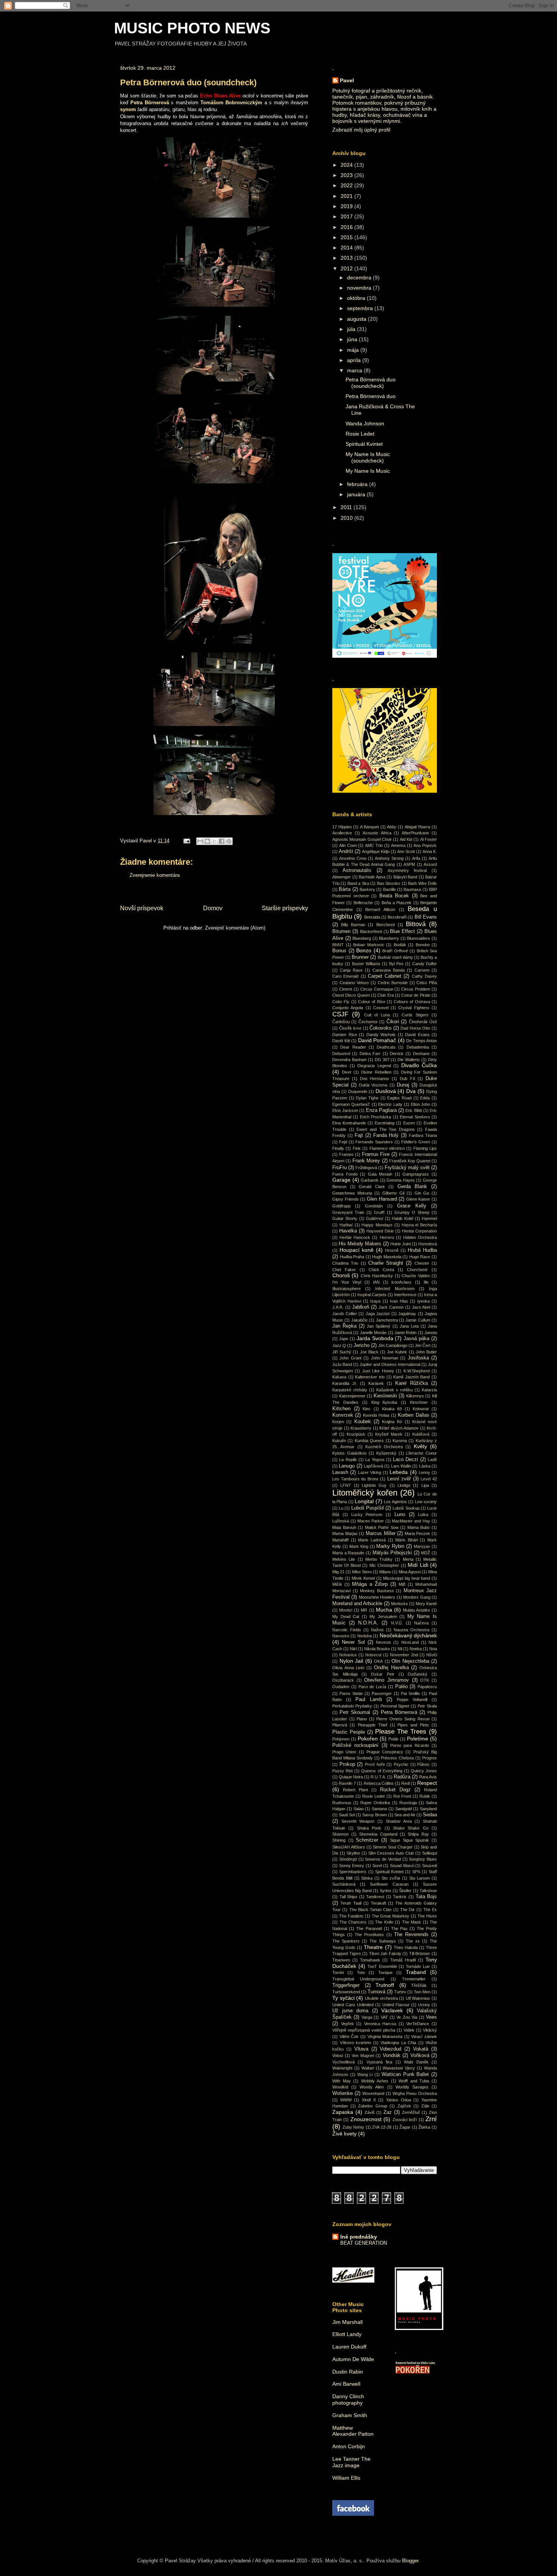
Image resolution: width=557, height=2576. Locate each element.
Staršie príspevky (285, 908)
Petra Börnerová (399, 1712)
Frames (346, 1154)
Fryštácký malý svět (407, 1168)
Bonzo (364, 950)
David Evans (417, 1035)
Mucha (384, 1610)
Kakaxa (339, 1377)
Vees (431, 2017)
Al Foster (429, 839)
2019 (347, 206)
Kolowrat (421, 1409)
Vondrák (392, 2055)
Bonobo (423, 945)
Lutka (423, 1515)
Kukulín (339, 1441)
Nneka (416, 1649)
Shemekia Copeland (378, 1834)
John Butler (426, 1352)
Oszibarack (343, 1680)
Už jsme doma (350, 2011)
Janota (431, 1333)
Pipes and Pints (413, 1725)
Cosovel (381, 1008)
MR (364, 1610)
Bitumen (341, 931)
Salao (359, 1809)
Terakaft (379, 1903)
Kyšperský (386, 1453)
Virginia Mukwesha (385, 2037)
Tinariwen (341, 1960)
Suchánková (344, 1884)
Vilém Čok (349, 2037)
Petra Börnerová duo (371, 396)
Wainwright (342, 2068)
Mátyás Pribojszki (392, 1553)
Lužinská (341, 1521)
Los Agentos (395, 1502)
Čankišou (341, 1022)
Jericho (361, 1345)
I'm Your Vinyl (347, 1282)
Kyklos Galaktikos (350, 1453)
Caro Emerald (345, 976)
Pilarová (340, 1725)
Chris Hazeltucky (377, 1276)
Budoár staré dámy (395, 957)
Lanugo (347, 1466)
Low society (426, 1502)
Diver (347, 1072)
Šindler (405, 1891)
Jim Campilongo (393, 1345)
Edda (425, 1098)
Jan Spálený (379, 1326)
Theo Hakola (406, 1947)
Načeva (421, 1623)
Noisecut (373, 1655)
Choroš (341, 1275)
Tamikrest (375, 1897)
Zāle (425, 2106)
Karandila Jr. (345, 1383)
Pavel (347, 80)
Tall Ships (349, 1897)
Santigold (404, 1809)
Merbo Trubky (379, 1559)
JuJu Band (342, 1364)
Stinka (367, 1878)
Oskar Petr (383, 1674)
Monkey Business (377, 1591)
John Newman (385, 1358)
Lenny (424, 1472)
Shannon (340, 1834)
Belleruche (363, 903)
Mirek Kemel (363, 1578)
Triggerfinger (346, 1985)
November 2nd (404, 1655)
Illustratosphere (347, 1289)
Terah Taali (351, 1903)
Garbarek (370, 1180)
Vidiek (409, 2030)
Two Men (422, 1992)
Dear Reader (353, 1047)
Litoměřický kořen (365, 1493)
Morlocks (400, 1604)
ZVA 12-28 (382, 2127)
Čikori (393, 1022)
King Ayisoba (384, 1402)
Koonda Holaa (376, 1415)
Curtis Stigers (415, 1015)
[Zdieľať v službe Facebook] (222, 841)
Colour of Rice (372, 1002)
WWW (346, 2100)
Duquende (358, 1091)
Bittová (416, 924)
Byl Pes (396, 964)
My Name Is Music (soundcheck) (368, 457)
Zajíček (404, 2106)
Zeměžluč (411, 2112)
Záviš (370, 2112)
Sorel (377, 1866)
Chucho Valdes (416, 1276)
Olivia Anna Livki (348, 1668)
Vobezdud (390, 2049)
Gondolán (374, 1206)
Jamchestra (387, 1320)
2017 (347, 216)
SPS (416, 1872)
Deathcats (386, 1047)
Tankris (400, 1897)
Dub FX (408, 1079)
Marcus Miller (381, 1533)
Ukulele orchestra (381, 1998)
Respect (427, 1783)
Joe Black (369, 1352)
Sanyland (428, 1809)
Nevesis (383, 1642)
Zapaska (343, 2112)
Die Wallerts (409, 1060)
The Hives (427, 1916)
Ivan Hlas (399, 1301)
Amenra (398, 845)
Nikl (353, 1649)
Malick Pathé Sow (382, 1527)
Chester (422, 1263)
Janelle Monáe (373, 1333)
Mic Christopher (384, 1565)
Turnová (376, 1992)
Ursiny (424, 2005)
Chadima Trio (345, 1263)
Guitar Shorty (345, 1218)
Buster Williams (366, 964)
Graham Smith (350, 2415)
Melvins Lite (344, 1559)
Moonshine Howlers (377, 1597)
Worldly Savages (412, 2087)
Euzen (409, 1123)
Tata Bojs (426, 1897)
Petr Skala (427, 1706)
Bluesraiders (419, 938)
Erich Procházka (376, 1117)
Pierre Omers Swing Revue (403, 1719)
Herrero (387, 1237)
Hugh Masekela (387, 1257)
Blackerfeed (371, 931)
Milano (385, 1572)
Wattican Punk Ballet (405, 2074)
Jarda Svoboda (375, 1338)
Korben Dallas (413, 1415)
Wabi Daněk (416, 2062)
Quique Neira (351, 1777)
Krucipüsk (356, 1434)
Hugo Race (420, 1257)
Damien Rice (345, 1035)
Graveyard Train (348, 1212)
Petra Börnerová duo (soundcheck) (371, 383)
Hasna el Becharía (419, 1225)
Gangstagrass (416, 1174)
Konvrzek (343, 1415)
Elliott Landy (347, 2334)
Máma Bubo (419, 1527)
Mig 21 (338, 1572)
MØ (402, 1584)
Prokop (347, 1764)
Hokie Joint (401, 1244)
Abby (392, 827)
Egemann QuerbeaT (351, 1104)
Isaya (375, 1301)
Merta (408, 1559)
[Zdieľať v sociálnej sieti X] (214, 841)
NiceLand (410, 1642)
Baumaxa (412, 889)
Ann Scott (406, 851)
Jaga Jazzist (378, 1314)
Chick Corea (382, 1270)
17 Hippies (342, 827)
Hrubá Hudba (422, 1250)
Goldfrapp (341, 1206)
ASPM (409, 864)
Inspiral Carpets (372, 1295)
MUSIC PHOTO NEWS (192, 28)
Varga (367, 2017)
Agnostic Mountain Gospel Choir (362, 839)
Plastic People (349, 1732)
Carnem (422, 970)
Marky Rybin (390, 1546)
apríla (355, 360)
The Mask (412, 1922)
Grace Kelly (412, 1206)
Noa (433, 1649)
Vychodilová (343, 2062)
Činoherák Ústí (423, 1022)
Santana (379, 1809)
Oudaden (341, 1687)
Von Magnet (363, 2055)
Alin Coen (348, 845)
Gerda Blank (412, 1187)
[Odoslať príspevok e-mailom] (186, 841)
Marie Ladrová (372, 1540)
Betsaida (372, 917)
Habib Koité (402, 1218)
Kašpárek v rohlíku (394, 1390)
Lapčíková (373, 1466)
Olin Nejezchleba (410, 1661)
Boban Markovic (369, 945)
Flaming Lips (425, 1148)
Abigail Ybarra (418, 827)
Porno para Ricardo (410, 1745)
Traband (416, 1972)
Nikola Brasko (377, 1649)
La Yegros (375, 1460)
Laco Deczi (405, 1460)
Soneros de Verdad (383, 1859)
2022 (347, 185)
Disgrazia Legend (374, 1066)
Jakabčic (360, 1320)
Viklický (430, 2030)
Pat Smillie (411, 1693)
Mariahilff (340, 1540)
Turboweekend (346, 1992)
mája (354, 350)
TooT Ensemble (382, 1966)
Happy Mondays (377, 1225)
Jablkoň (361, 1307)
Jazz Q (339, 1345)
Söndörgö (348, 1859)
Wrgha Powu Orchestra (415, 2093)
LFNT (346, 1485)
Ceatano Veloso (354, 983)
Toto (361, 1972)
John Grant (350, 1358)
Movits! (346, 1610)
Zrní (431, 2119)
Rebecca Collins (379, 1783)
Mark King (359, 1546)
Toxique (385, 1972)
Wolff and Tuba (414, 2081)
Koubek (363, 1422)
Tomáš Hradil (403, 1960)
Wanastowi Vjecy (399, 2068)
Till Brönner (420, 1954)
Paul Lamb (369, 1700)
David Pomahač (377, 1040)
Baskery (367, 889)
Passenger (382, 1693)
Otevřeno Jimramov (386, 1680)
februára (358, 484)
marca (355, 370)
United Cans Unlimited (353, 2005)
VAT (384, 2017)
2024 (347, 165)
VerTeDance (418, 2024)
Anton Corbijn (349, 2446)
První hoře (375, 1764)
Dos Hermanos (375, 1079)
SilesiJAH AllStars (349, 1847)
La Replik (348, 1460)
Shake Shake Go (411, 1828)
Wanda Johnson (365, 423)
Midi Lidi (418, 1565)
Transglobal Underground (358, 1979)
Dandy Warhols (381, 1035)
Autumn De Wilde (353, 2359)
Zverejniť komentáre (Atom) (235, 928)
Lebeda (399, 1472)
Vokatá (421, 2049)
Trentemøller (414, 1979)
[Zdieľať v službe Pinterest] (229, 841)
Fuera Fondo (345, 1174)
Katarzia (429, 1390)
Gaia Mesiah (380, 1174)
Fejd (343, 1142)
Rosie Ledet (360, 434)
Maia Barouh (344, 1527)
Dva (411, 1091)
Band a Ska (358, 883)
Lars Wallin (401, 1466)
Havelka (348, 1231)
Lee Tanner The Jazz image (351, 2462)
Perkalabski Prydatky (352, 1706)
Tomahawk (370, 1960)
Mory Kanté (426, 1604)
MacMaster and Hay (411, 1521)
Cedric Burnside (393, 983)
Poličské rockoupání (355, 1745)
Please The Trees (401, 1732)
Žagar (405, 2127)
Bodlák (400, 945)
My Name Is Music (368, 471)
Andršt (346, 851)
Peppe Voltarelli (412, 1700)
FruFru (340, 1168)
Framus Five (376, 1154)
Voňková (420, 2055)
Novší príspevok (142, 908)
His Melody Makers (360, 1244)
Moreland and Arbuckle (357, 1604)
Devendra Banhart (349, 1060)
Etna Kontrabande (349, 1123)
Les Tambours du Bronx (355, 1479)
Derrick (397, 1054)
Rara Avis (428, 1777)
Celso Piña (427, 983)
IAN (376, 1282)
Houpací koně (357, 1250)
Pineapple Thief (372, 1725)
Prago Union (344, 1752)
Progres (429, 1758)
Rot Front (402, 1796)
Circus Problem (416, 989)
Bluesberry (389, 938)
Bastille (390, 889)
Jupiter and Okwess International (390, 1364)
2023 (347, 175)
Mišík (337, 1584)
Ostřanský (418, 1674)
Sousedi (429, 1866)
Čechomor (368, 1022)
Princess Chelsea (397, 1758)
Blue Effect (402, 931)
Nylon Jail (351, 1661)
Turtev (400, 1992)
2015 (347, 237)
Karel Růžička (411, 1383)
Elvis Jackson (345, 1110)
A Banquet (369, 827)
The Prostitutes (369, 1935)
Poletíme (418, 1739)
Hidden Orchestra (420, 1237)
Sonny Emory (352, 1866)
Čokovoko (380, 1028)
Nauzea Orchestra (411, 1630)
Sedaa (430, 1815)
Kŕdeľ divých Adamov (399, 1428)
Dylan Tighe (367, 1098)
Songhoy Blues (423, 1859)
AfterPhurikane (415, 833)
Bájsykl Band (405, 877)
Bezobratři (397, 917)
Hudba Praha (352, 1257)
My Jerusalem (383, 1616)
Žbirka (424, 2127)
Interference (405, 1295)
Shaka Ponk (369, 1828)
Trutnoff (385, 1985)
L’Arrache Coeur (421, 1453)
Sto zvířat (391, 1878)
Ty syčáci (343, 1998)
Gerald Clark (372, 1187)
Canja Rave (351, 970)
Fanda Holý (386, 1135)
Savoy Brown (375, 1815)
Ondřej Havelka (391, 1668)
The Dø (407, 1910)
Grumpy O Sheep (412, 1212)
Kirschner (419, 1402)
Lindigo (404, 1485)
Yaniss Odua (399, 2100)
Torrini (338, 1972)
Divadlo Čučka (419, 1065)
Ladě (432, 1460)
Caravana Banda (389, 970)
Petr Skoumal (355, 1712)
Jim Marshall (347, 2322)
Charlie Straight (386, 1263)
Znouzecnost (366, 2119)
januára (357, 494)
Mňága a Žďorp (370, 1584)
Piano (362, 1719)
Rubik (425, 1796)
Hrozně (392, 1250)
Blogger (410, 2561)
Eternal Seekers (415, 1117)
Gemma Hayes (401, 1180)
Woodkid (340, 2087)
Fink (357, 1148)
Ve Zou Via (407, 2017)
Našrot (377, 1630)
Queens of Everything (382, 1771)
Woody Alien (372, 2087)
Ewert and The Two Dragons (386, 1129)
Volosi (338, 2055)
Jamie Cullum (418, 1320)
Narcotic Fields (347, 1630)
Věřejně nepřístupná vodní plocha (364, 2030)
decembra (360, 278)
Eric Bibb (414, 1110)
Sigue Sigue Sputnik (409, 1840)
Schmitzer (367, 1840)
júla (352, 329)
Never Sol (353, 1642)
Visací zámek (424, 2037)
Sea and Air (405, 1815)
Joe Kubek (397, 1352)
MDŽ (426, 1553)
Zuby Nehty (354, 2127)
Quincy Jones (424, 1771)
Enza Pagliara (381, 1110)
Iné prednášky (359, 2237)
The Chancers (353, 1922)
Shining (339, 1840)
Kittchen (341, 1409)
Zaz (388, 2112)
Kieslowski (385, 1396)
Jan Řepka (344, 1326)
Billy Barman (353, 925)
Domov (213, 908)
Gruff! (379, 1212)
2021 (347, 196)
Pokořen (368, 1739)
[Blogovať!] (207, 841)
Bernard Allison (380, 909)
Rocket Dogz (395, 1790)
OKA (378, 1661)
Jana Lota (409, 1326)
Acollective (342, 833)
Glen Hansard (382, 1199)
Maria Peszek (418, 1533)
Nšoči (432, 1655)
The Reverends (411, 1935)
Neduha (365, 1636)
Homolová (428, 1244)
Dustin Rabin (348, 2372)
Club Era (385, 995)
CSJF (340, 1014)
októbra (357, 298)
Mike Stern (362, 1572)
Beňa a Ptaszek (397, 903)
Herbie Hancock (355, 1237)
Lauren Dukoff (349, 2347)
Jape (344, 1339)
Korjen (338, 1422)
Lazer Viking (370, 1472)
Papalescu (427, 1687)
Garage (341, 1180)
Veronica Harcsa (380, 2024)
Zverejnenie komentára (155, 875)
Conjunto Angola (348, 1008)
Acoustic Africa (377, 833)
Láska (425, 1466)
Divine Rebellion (376, 1072)
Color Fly (341, 1002)
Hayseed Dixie (380, 1231)
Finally (338, 1148)
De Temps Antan (422, 1041)
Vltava (361, 2049)
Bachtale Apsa (372, 877)
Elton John (421, 1104)
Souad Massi (402, 1866)
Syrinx (386, 1891)
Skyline (353, 1853)
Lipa (425, 1485)
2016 (347, 227)
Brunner (360, 957)
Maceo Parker (371, 1521)
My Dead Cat (346, 1616)
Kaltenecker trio (370, 1377)
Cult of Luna (377, 1015)
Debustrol (341, 1054)
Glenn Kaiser (418, 1199)
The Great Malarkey (391, 1916)
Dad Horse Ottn (415, 1028)
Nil (400, 1649)
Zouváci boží (405, 2120)
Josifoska (418, 1358)
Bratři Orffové (395, 951)
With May (342, 2081)
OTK (425, 1680)
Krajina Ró (392, 1422)
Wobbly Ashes (375, 2081)
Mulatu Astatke (416, 1610)
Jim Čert (423, 1345)
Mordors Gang (417, 1597)
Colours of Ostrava (412, 1002)
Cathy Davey (424, 976)
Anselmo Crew (353, 858)
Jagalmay (407, 1314)
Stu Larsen (420, 1878)
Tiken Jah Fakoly (385, 1954)
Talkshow (428, 1891)
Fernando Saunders (374, 1142)
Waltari (368, 2068)
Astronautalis (357, 870)
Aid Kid (406, 839)
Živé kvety (344, 2134)
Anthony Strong (389, 858)
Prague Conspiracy (385, 1752)
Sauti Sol (347, 1815)
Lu (341, 1508)
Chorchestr (417, 1270)
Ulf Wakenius (418, 1998)
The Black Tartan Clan (371, 1910)
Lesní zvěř (399, 1479)
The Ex (430, 1910)
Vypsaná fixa (379, 2062)
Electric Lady (390, 1104)
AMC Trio (374, 845)
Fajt (359, 1135)
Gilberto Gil (393, 1193)
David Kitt (341, 1041)
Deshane (421, 1054)
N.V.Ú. (397, 1623)
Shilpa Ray (418, 1834)
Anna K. (430, 851)
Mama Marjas (345, 1533)
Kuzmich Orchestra (384, 1447)
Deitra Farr (370, 1054)
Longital (364, 1501)
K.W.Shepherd (417, 1371)
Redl (405, 1783)
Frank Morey (366, 1161)
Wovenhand (373, 2093)
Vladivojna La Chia (398, 2043)
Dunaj (403, 1085)
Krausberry (361, 1428)
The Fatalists (351, 1916)
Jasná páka (416, 1339)
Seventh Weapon (358, 1821)
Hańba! (346, 1225)
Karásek (376, 1383)
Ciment (346, 989)
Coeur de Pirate (416, 995)
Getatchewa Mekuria (352, 1193)
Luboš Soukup (406, 1508)
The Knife (384, 1922)
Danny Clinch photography (348, 2400)
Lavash (340, 1472)
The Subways (383, 1941)
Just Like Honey (378, 1371)
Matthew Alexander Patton (353, 2431)
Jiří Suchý (342, 1352)
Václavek (392, 2010)
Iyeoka (423, 1301)
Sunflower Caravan (389, 1884)
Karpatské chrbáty (350, 1390)
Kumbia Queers (369, 1441)
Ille (426, 1282)
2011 (347, 507)
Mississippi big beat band (407, 1578)
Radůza (402, 1777)
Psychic (401, 1764)
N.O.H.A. (368, 1623)
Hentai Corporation (419, 1231)
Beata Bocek (394, 896)
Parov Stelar (351, 1693)
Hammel (429, 1218)
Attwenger (342, 877)
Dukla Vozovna (373, 1085)
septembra (361, 308)
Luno (400, 1515)
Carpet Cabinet (385, 976)
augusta (358, 319)
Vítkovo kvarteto (356, 2043)
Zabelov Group (373, 2106)
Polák (393, 1739)
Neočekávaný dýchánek (408, 1635)
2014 (347, 248)
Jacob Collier (345, 1314)
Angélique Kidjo (376, 851)
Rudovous (342, 1803)
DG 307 (382, 1060)
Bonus (339, 951)
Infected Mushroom (395, 1289)
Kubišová (421, 1434)
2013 (347, 258)
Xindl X (369, 2100)
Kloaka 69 (392, 1409)
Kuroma (400, 1441)
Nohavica (348, 1655)
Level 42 (429, 1479)
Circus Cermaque (377, 989)
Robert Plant (355, 1790)
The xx (413, 1941)
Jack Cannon (391, 1307)
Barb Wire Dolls (422, 883)
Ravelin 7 (347, 1783)
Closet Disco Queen (351, 995)
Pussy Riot (343, 1771)
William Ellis (346, 2478)
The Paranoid (369, 1928)
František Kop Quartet (410, 1161)
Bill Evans (426, 917)
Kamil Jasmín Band (411, 1377)
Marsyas (422, 1546)
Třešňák (419, 1985)
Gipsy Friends (346, 1199)
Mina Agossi (410, 1572)
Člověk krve (350, 1028)
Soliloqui (429, 1853)
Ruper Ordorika (375, 1803)
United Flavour (396, 2005)
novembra (360, 288)
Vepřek (347, 2024)
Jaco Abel (421, 1307)
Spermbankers (353, 1872)
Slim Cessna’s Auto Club (391, 1853)
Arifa (416, 858)
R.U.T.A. (378, 1777)
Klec (367, 1409)
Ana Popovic (425, 845)
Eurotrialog (385, 1123)
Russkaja (408, 1803)
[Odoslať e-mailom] (200, 841)
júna (353, 339)
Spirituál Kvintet (364, 444)
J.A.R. (338, 1307)
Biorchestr (386, 925)
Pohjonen (341, 1739)
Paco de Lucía (372, 1687)
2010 (347, 518)
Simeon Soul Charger (393, 1847)
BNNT (338, 945)
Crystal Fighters (414, 1008)
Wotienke (343, 2093)
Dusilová (386, 1091)
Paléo (401, 1687)
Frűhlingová (366, 1168)
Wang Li (365, 2074)
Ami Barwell (346, 2384)
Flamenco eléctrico (387, 1148)
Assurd (430, 864)
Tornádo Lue (418, 1966)
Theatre (373, 1947)
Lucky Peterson (367, 1515)
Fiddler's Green (416, 1142)
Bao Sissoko (389, 883)
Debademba (418, 1047)
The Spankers (346, 1941)
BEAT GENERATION (364, 2243)
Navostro (341, 1636)
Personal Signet (395, 1706)
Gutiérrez (375, 1218)
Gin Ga (422, 1193)
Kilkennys (415, 1396)
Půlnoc (423, 1764)
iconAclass (401, 1282)
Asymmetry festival (407, 870)
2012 (347, 268)
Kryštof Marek (389, 1434)
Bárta (345, 889)
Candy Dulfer (425, 964)
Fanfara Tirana (423, 1135)
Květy (420, 1446)
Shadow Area (399, 1821)
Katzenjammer (352, 1396)
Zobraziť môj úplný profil (361, 130)
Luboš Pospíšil (368, 1508)
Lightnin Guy (374, 1485)
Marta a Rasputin (348, 1553)
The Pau (399, 1928)
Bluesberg (362, 938)
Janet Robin (405, 1333)
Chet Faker (344, 1270)
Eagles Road (399, 1098)
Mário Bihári (407, 1540)
